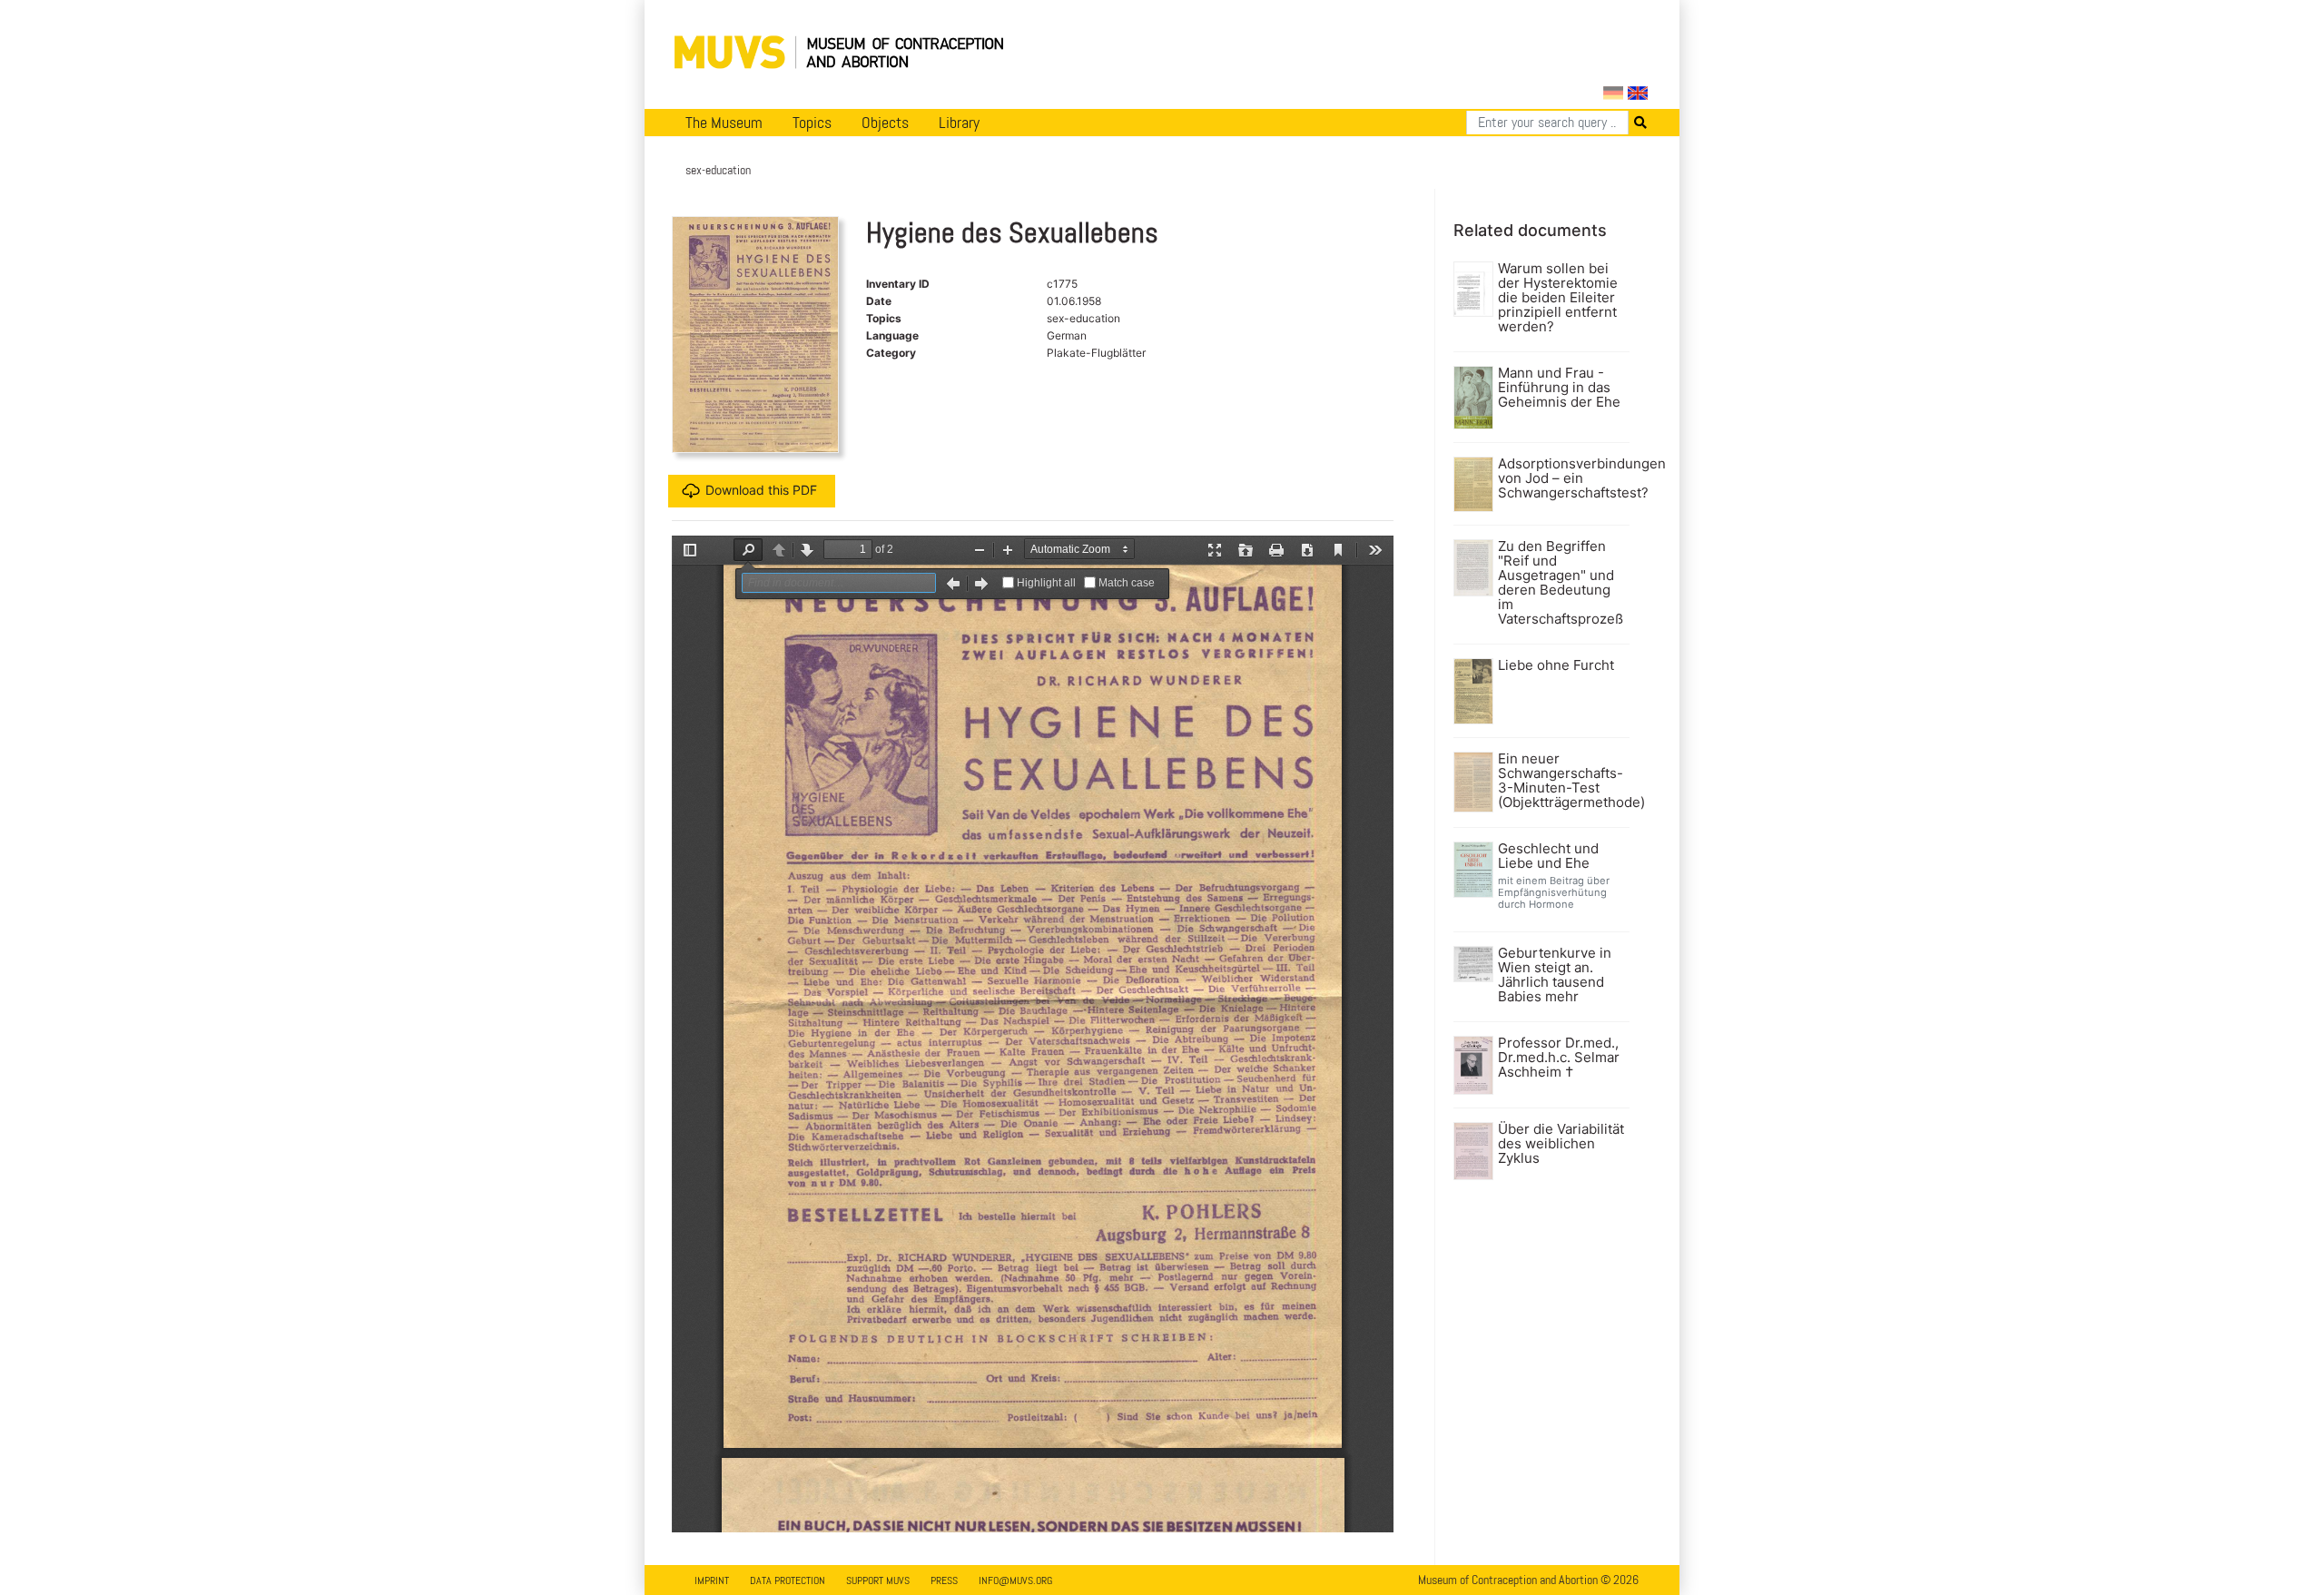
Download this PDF (761, 490)
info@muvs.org (1015, 1580)
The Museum (724, 123)
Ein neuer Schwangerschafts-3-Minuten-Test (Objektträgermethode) (1562, 781)
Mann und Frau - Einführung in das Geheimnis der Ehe (1559, 388)
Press (944, 1580)
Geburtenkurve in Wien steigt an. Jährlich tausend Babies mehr (1555, 975)
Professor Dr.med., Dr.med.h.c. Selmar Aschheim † (1559, 1058)
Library (959, 123)
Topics (812, 123)
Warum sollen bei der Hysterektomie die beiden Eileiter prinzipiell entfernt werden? (1558, 298)
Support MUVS (878, 1580)
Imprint (712, 1580)
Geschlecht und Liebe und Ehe (1548, 856)
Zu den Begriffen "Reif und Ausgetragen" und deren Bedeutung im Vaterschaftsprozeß (1561, 583)
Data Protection (788, 1580)
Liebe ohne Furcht (1556, 665)
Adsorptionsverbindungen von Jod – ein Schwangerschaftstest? (1562, 478)
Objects (885, 123)
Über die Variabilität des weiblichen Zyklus (1561, 1144)
